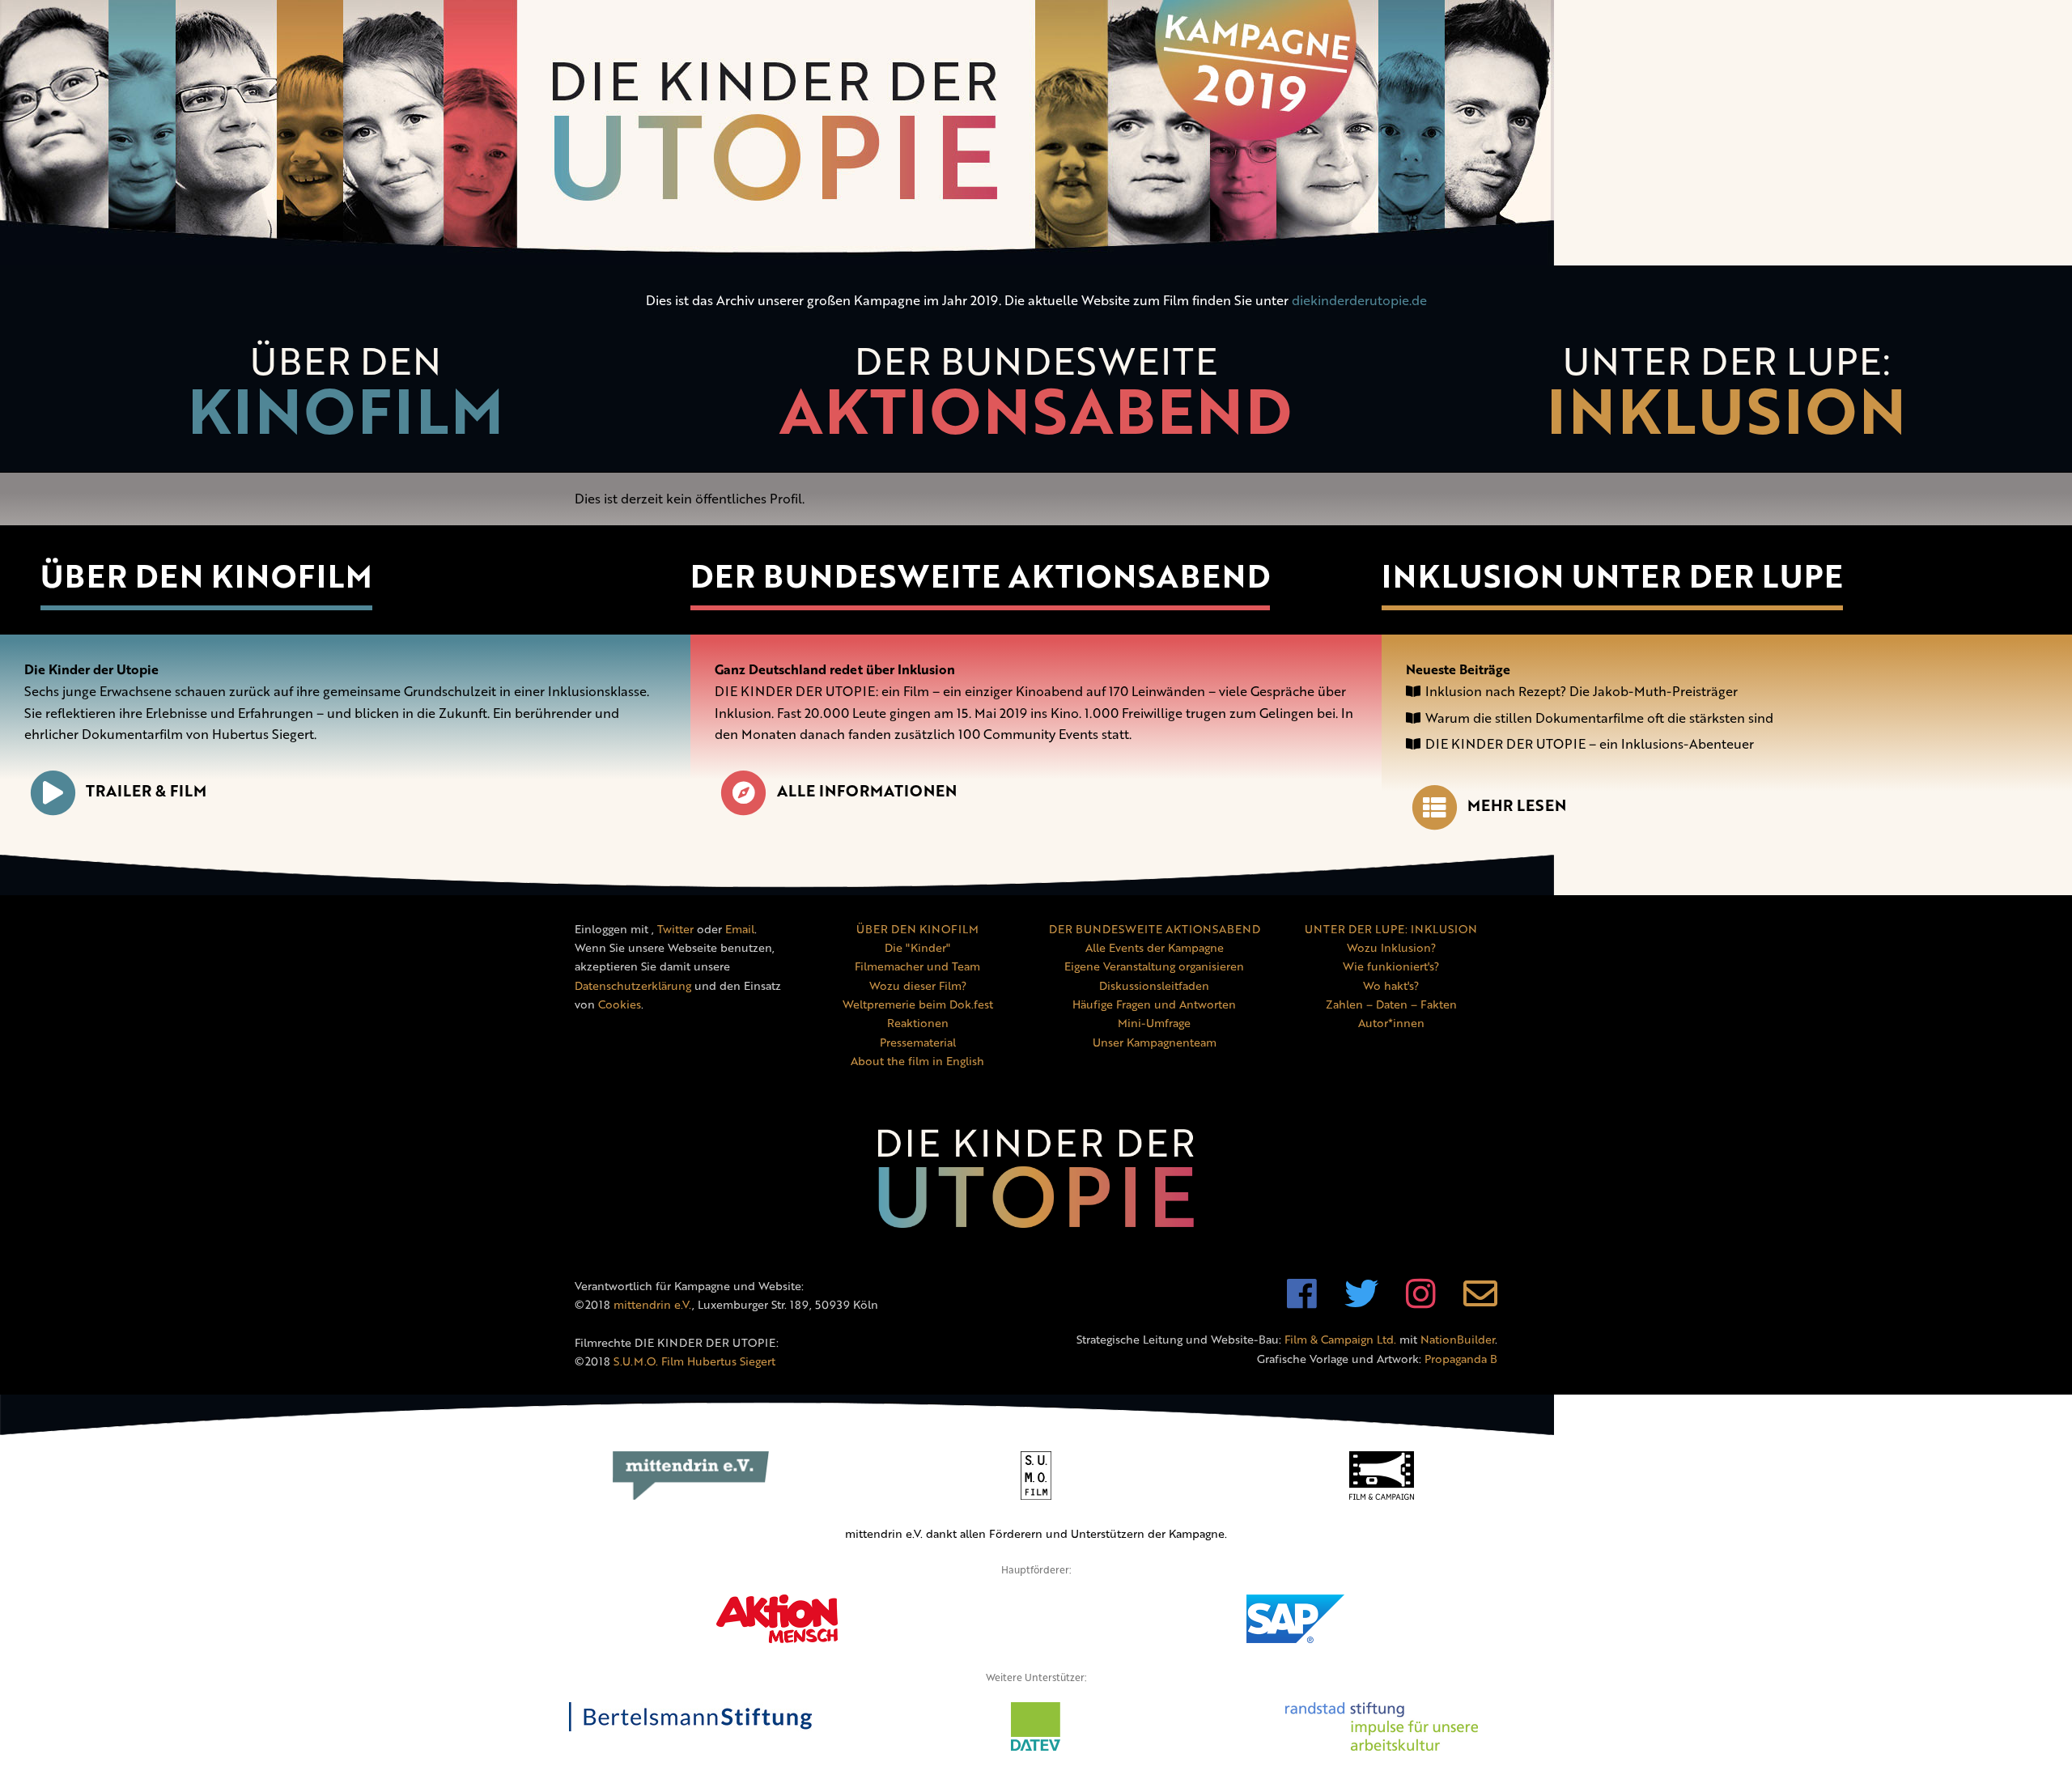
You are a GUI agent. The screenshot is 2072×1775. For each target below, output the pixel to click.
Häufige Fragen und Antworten (1154, 1004)
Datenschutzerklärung (633, 985)
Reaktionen (918, 1023)
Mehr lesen (1517, 805)
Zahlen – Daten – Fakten (1391, 1004)
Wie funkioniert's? (1391, 966)
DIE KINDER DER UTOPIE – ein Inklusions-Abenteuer (1590, 744)
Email (740, 929)
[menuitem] (345, 398)
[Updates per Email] (1480, 1302)
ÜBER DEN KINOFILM (917, 929)
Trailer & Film (146, 790)
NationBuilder (1458, 1339)
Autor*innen (1391, 1023)
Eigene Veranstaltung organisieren (1154, 966)
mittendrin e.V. (653, 1304)
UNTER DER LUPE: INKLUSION (1391, 929)
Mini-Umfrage (1154, 1023)
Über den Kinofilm (206, 575)
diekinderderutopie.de (1359, 300)
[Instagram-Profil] (1421, 1302)
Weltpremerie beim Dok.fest (918, 1004)
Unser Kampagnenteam (1155, 1042)
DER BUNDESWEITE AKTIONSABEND (1155, 929)
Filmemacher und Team (917, 966)
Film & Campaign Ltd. (1340, 1339)
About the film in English (917, 1061)
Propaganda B (1461, 1359)
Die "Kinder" (917, 947)
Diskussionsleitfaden (1154, 985)
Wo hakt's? (1391, 985)
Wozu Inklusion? (1391, 947)
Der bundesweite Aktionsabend (980, 575)
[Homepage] (1036, 133)
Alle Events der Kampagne (1155, 947)
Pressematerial (918, 1042)
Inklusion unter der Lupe (1612, 575)
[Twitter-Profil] (1361, 1302)
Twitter (675, 929)
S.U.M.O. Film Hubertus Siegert (694, 1361)
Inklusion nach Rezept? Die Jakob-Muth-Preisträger (1582, 691)
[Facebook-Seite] (1302, 1302)
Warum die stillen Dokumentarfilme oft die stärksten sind (1599, 718)
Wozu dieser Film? (918, 985)
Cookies (620, 1004)
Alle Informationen (866, 790)
